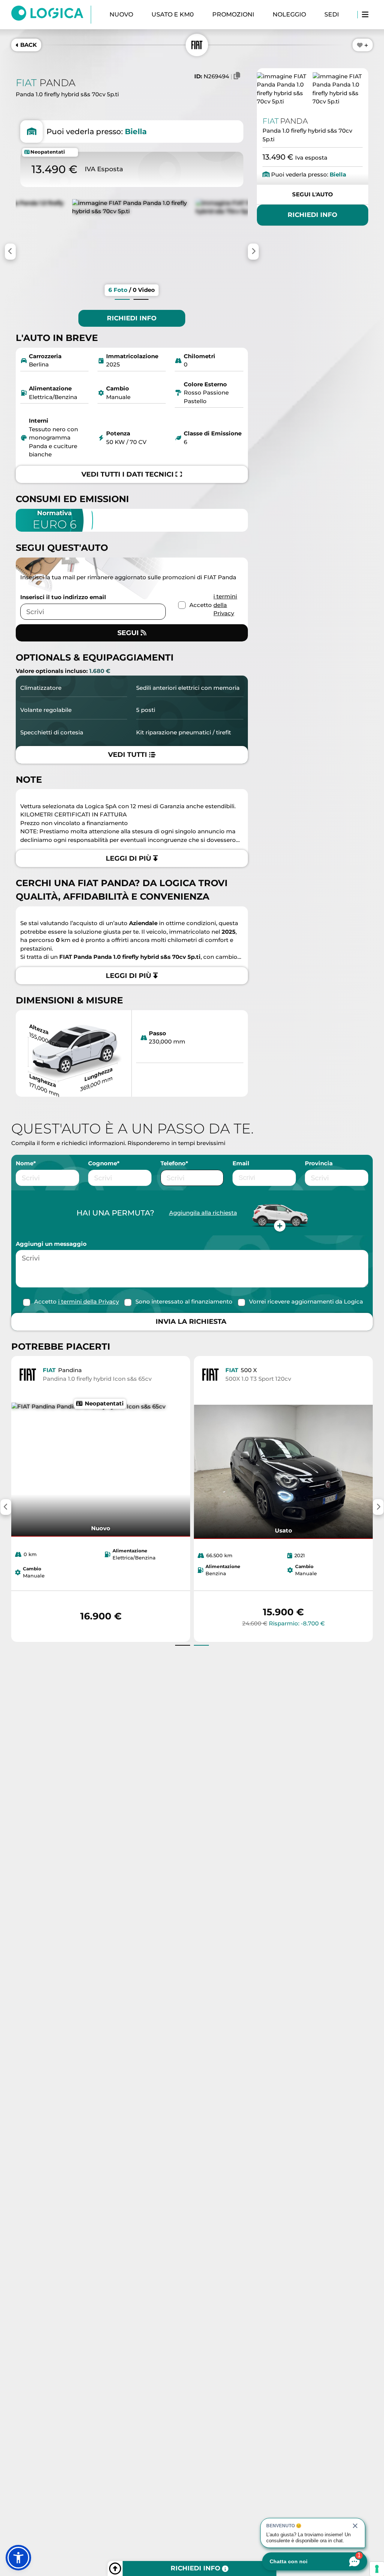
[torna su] (115, 2569)
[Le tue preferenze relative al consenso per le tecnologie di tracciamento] (377, 2569)
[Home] (51, 15)
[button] (18, 2558)
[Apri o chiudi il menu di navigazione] (365, 15)
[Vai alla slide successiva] (141, 299)
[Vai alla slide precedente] (122, 299)
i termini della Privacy (225, 605)
